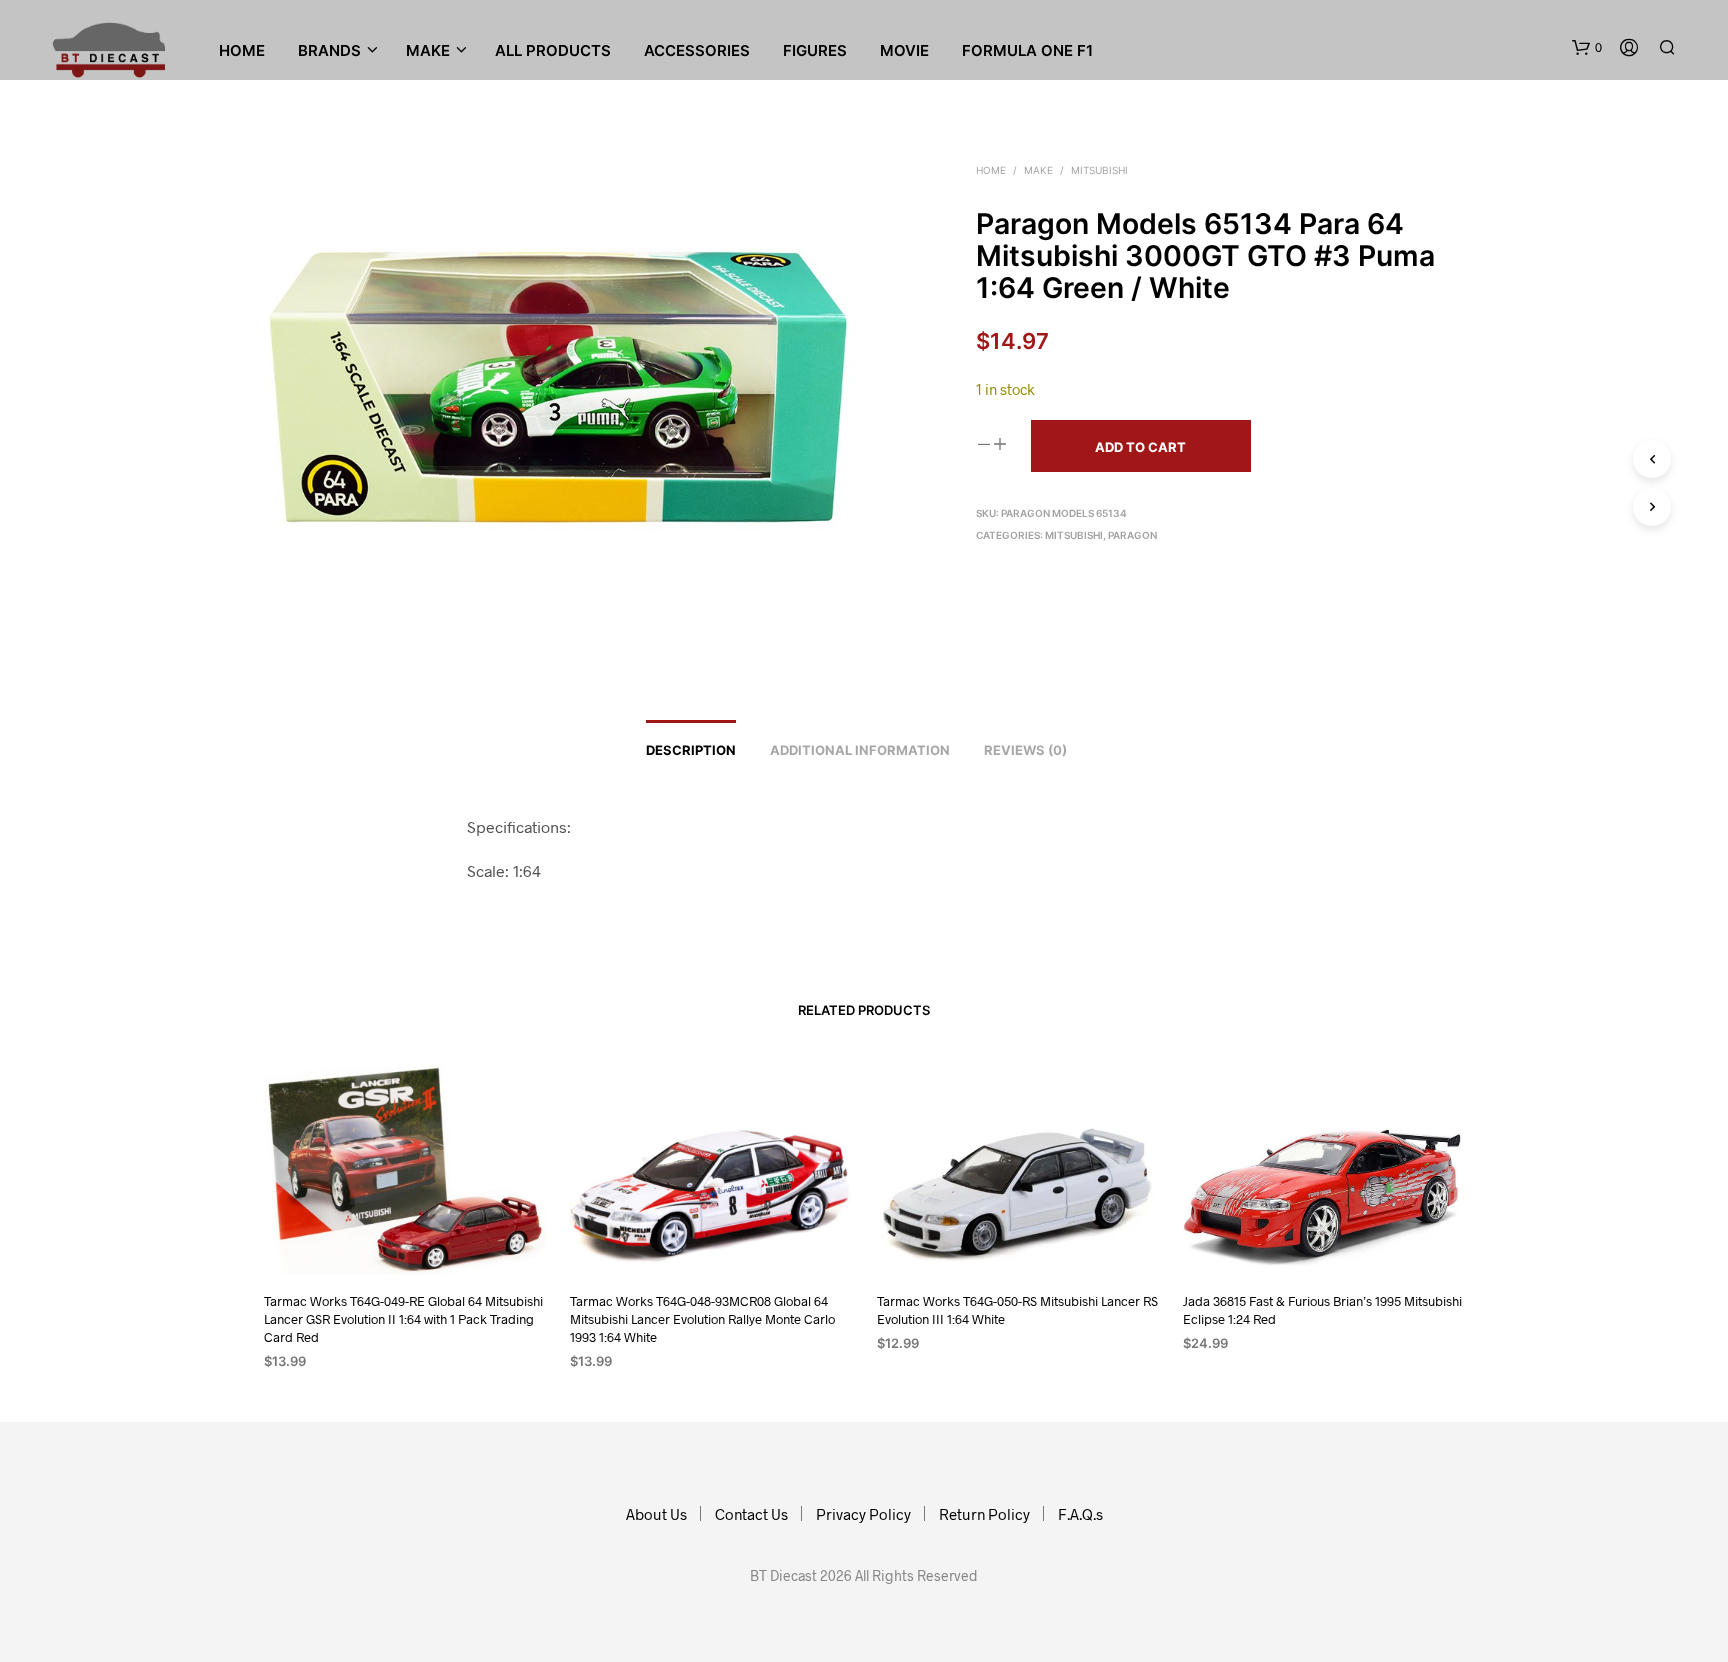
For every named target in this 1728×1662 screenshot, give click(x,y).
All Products (553, 50)
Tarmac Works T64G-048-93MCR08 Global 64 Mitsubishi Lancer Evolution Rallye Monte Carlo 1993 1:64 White (702, 1319)
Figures (815, 50)
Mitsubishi (1099, 170)
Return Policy (984, 1514)
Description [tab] (691, 750)
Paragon (1132, 535)
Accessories (697, 50)
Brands (329, 50)
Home (242, 50)
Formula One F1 (1027, 50)
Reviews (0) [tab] (1025, 750)
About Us (656, 1514)
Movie (904, 50)
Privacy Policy (863, 1514)
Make (1038, 170)
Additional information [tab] (860, 750)
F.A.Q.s (1080, 1514)
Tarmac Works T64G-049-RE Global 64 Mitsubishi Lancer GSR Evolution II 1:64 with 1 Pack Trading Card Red (403, 1319)
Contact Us (751, 1514)
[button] (1587, 48)
